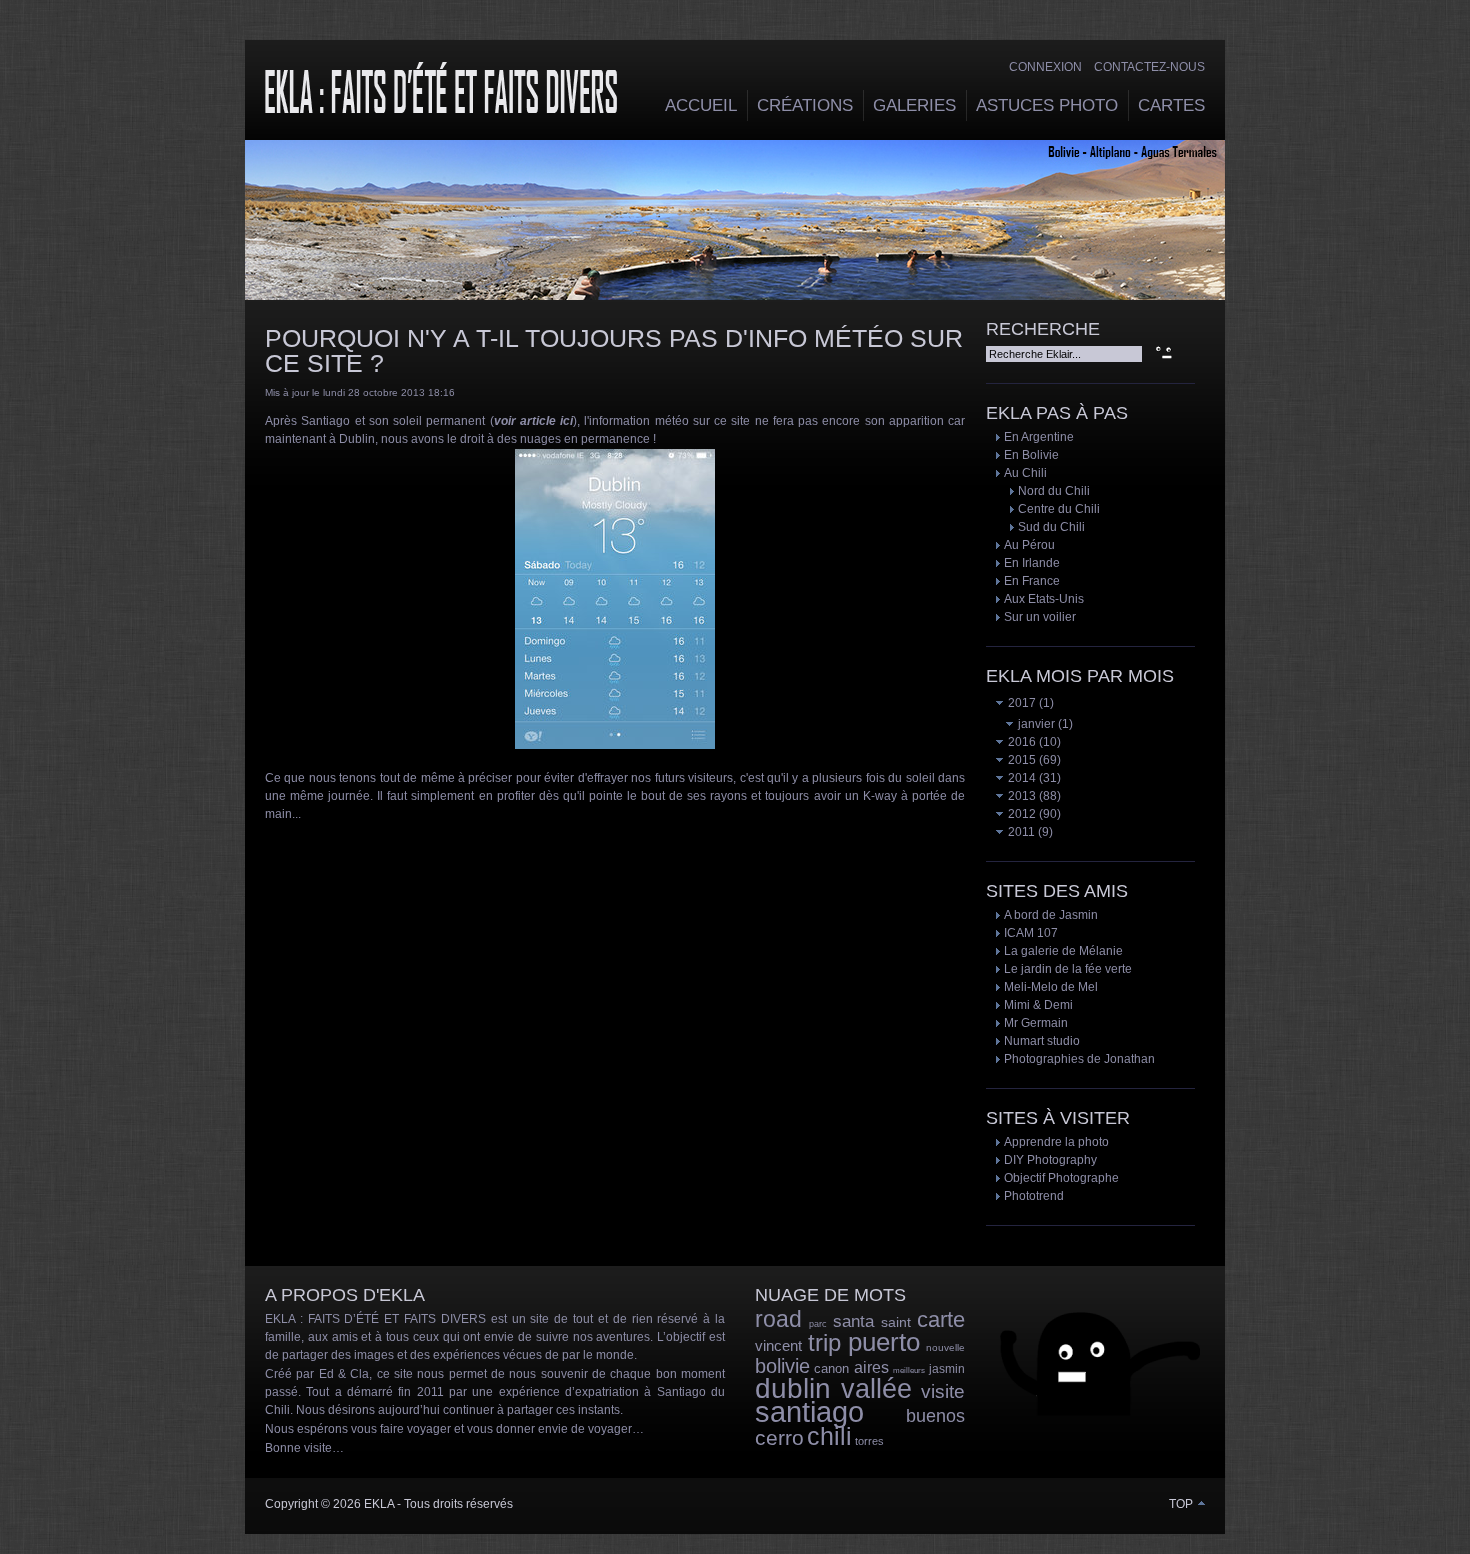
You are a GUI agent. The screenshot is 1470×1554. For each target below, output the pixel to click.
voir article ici (534, 421)
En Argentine (1039, 437)
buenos (935, 1416)
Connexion (1045, 67)
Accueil (701, 105)
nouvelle (945, 1347)
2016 (1020, 742)
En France (1032, 581)
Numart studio (1042, 1041)
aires (871, 1367)
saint (896, 1322)
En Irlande (1032, 563)
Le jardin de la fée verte (1068, 969)
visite (943, 1391)
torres (869, 1441)
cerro (779, 1437)
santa (853, 1321)
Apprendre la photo (1056, 1142)
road (778, 1319)
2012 (1020, 814)
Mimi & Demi (1038, 1005)
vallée (876, 1389)
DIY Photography (1050, 1160)
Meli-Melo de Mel (1051, 987)
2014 (1020, 778)
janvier (1035, 724)
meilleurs (909, 1370)
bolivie (782, 1366)
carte (941, 1319)
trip (824, 1342)
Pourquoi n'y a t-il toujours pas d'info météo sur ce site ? (614, 350)
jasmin (947, 1369)
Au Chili (1025, 473)
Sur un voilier (1040, 617)
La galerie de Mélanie (1063, 951)
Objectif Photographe (1061, 1178)
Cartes (1171, 105)
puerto (884, 1342)
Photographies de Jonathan (1079, 1059)
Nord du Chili (1054, 491)
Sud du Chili (1051, 527)
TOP (1182, 1504)
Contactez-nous (1149, 67)
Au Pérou (1029, 545)
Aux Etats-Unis (1044, 599)
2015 (1020, 760)
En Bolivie (1031, 455)
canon (831, 1368)
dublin (793, 1388)
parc (818, 1324)
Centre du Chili (1059, 509)
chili (829, 1436)
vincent (778, 1345)
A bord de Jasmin (1051, 915)
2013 (1020, 796)
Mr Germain (1036, 1023)
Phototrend (1034, 1196)
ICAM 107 (1031, 933)
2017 (1020, 703)
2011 (1020, 832)
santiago (809, 1412)
